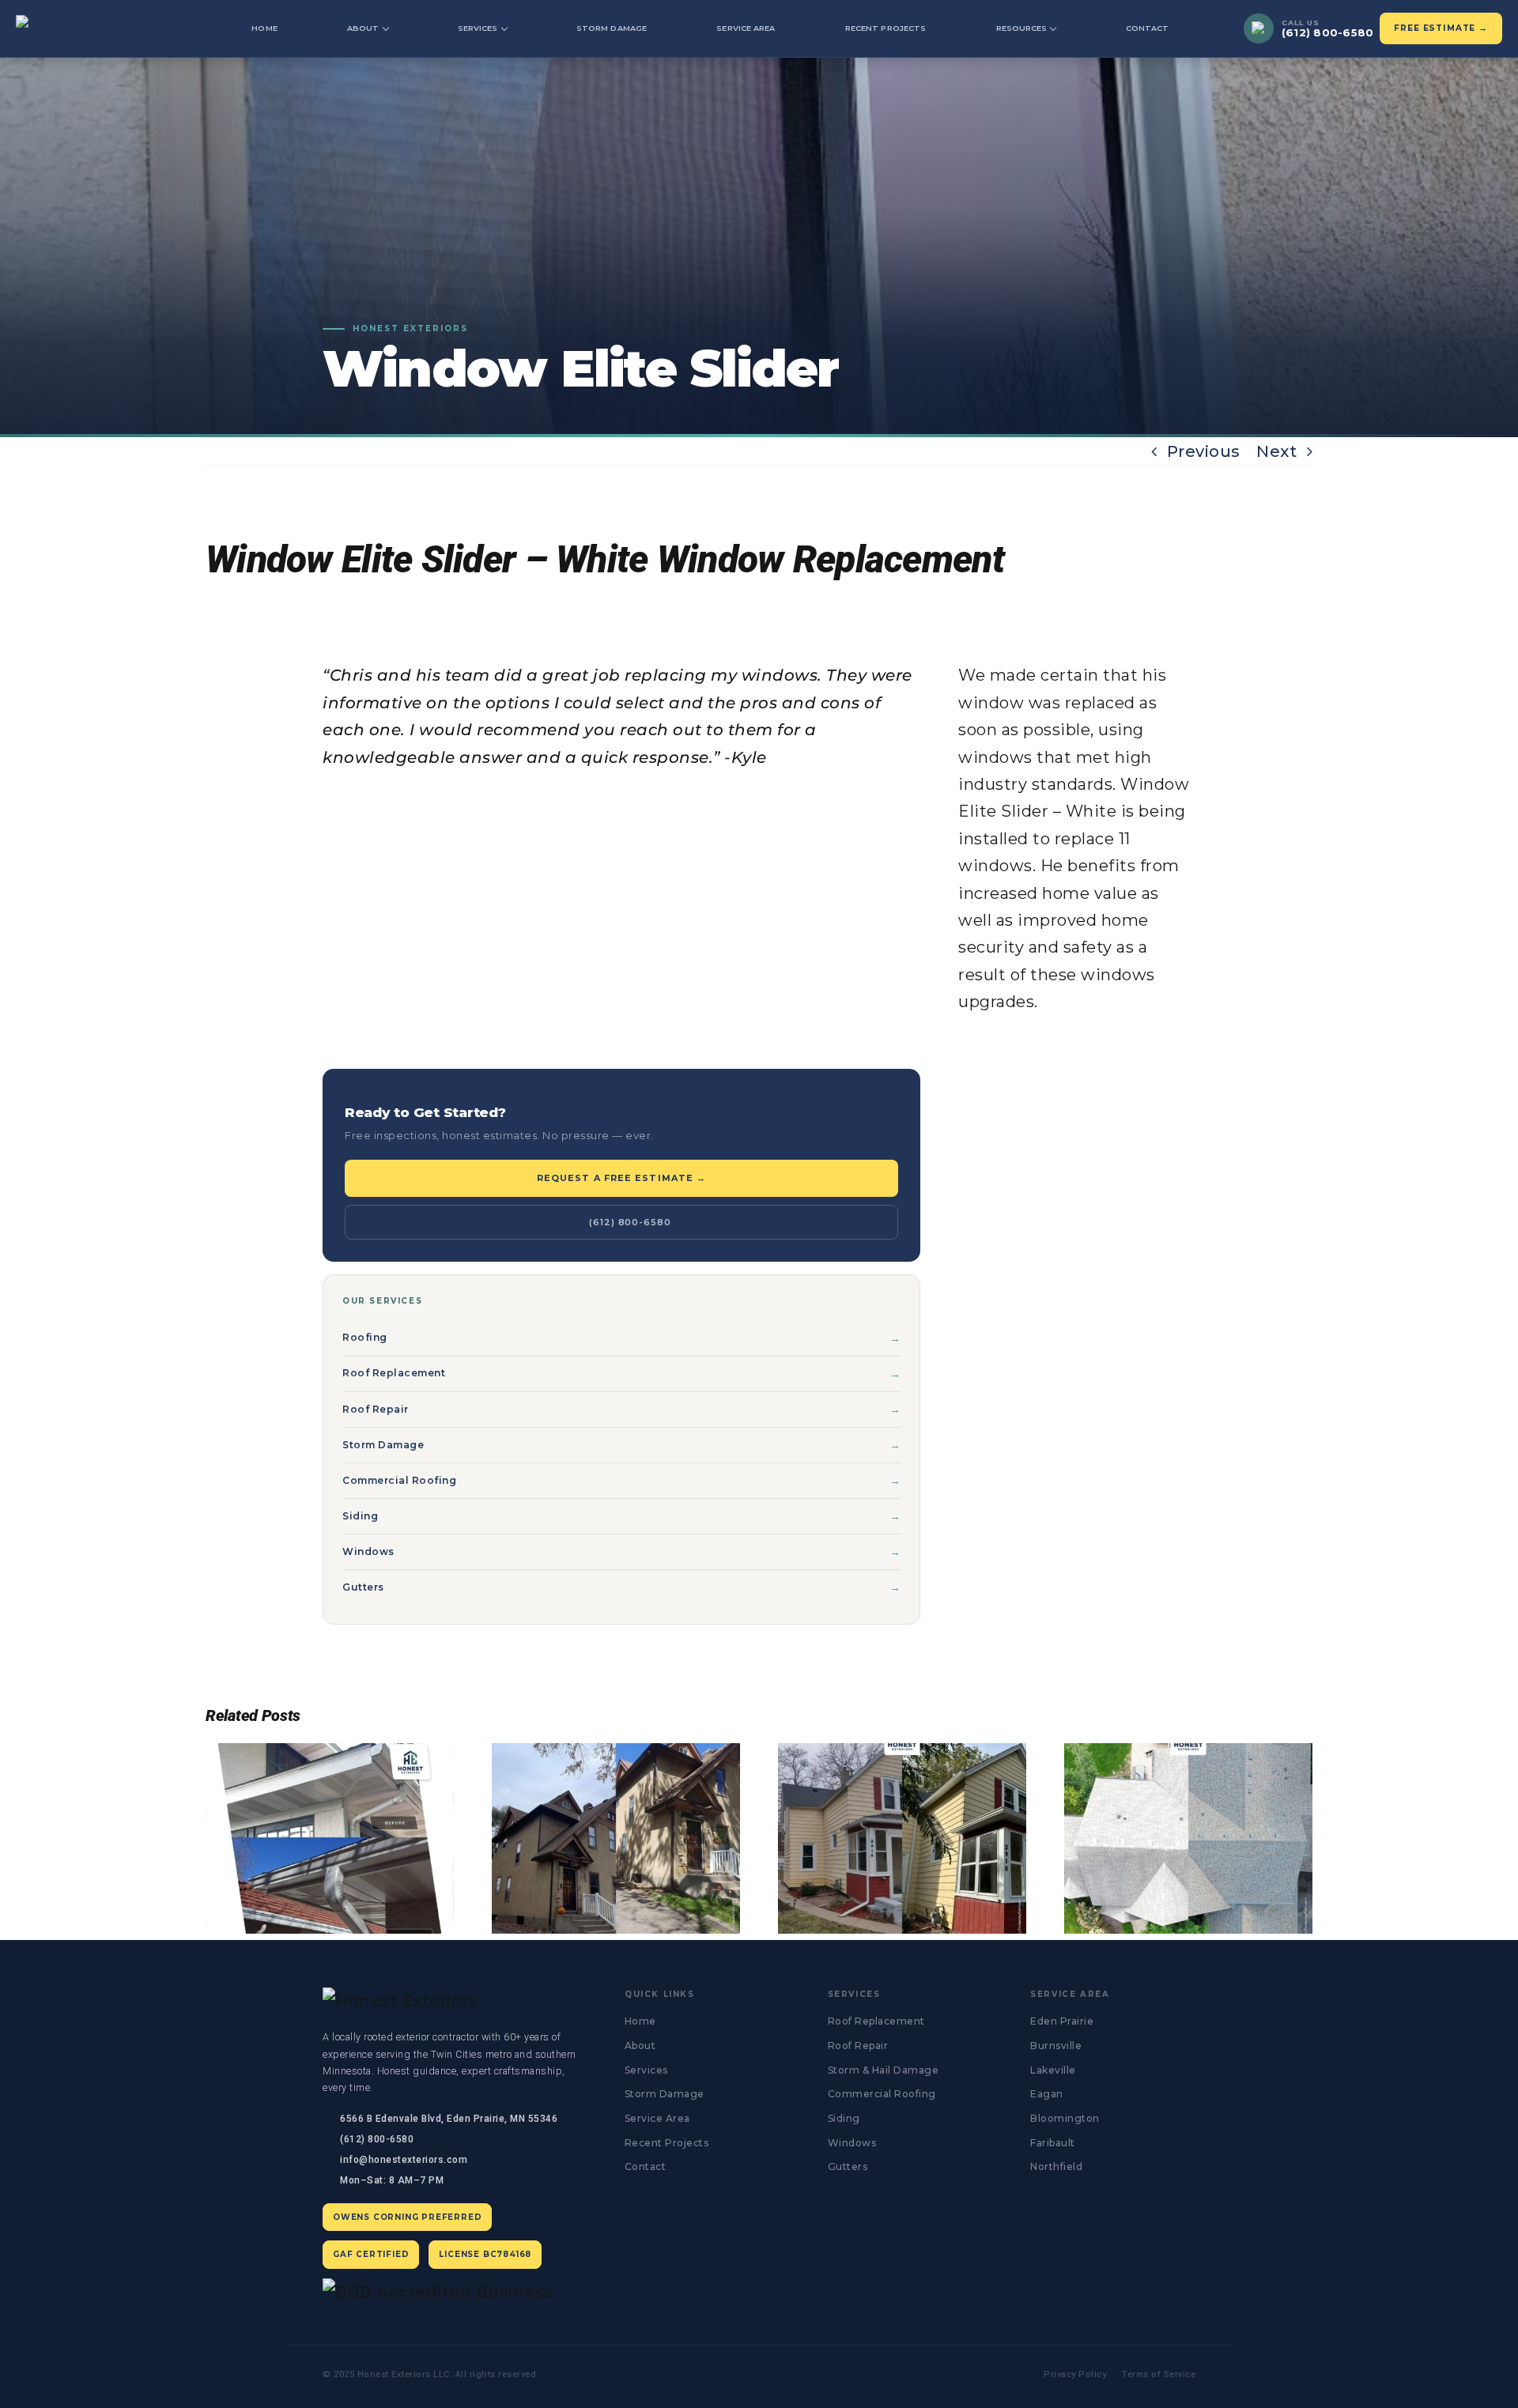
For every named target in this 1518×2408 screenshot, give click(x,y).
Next (1276, 451)
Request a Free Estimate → (622, 1178)
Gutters (363, 1587)
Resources (1022, 28)
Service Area (746, 28)
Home (264, 28)
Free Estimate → (1441, 28)
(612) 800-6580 (630, 1222)
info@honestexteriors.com (404, 2160)
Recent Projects (885, 28)
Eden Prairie (1062, 2021)
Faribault (1053, 2143)
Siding (360, 1516)
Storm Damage (612, 28)
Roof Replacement (394, 1373)
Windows (368, 1551)
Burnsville (1056, 2046)
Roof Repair (376, 1409)
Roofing (365, 1337)
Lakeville (1053, 2070)
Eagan (1047, 2094)
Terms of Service (1159, 2374)
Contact (1148, 28)
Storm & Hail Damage (884, 2070)
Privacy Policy (1075, 2374)
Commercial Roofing (399, 1480)
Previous (1204, 451)
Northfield (1056, 2166)
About (363, 28)
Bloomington (1065, 2118)
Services (478, 28)
